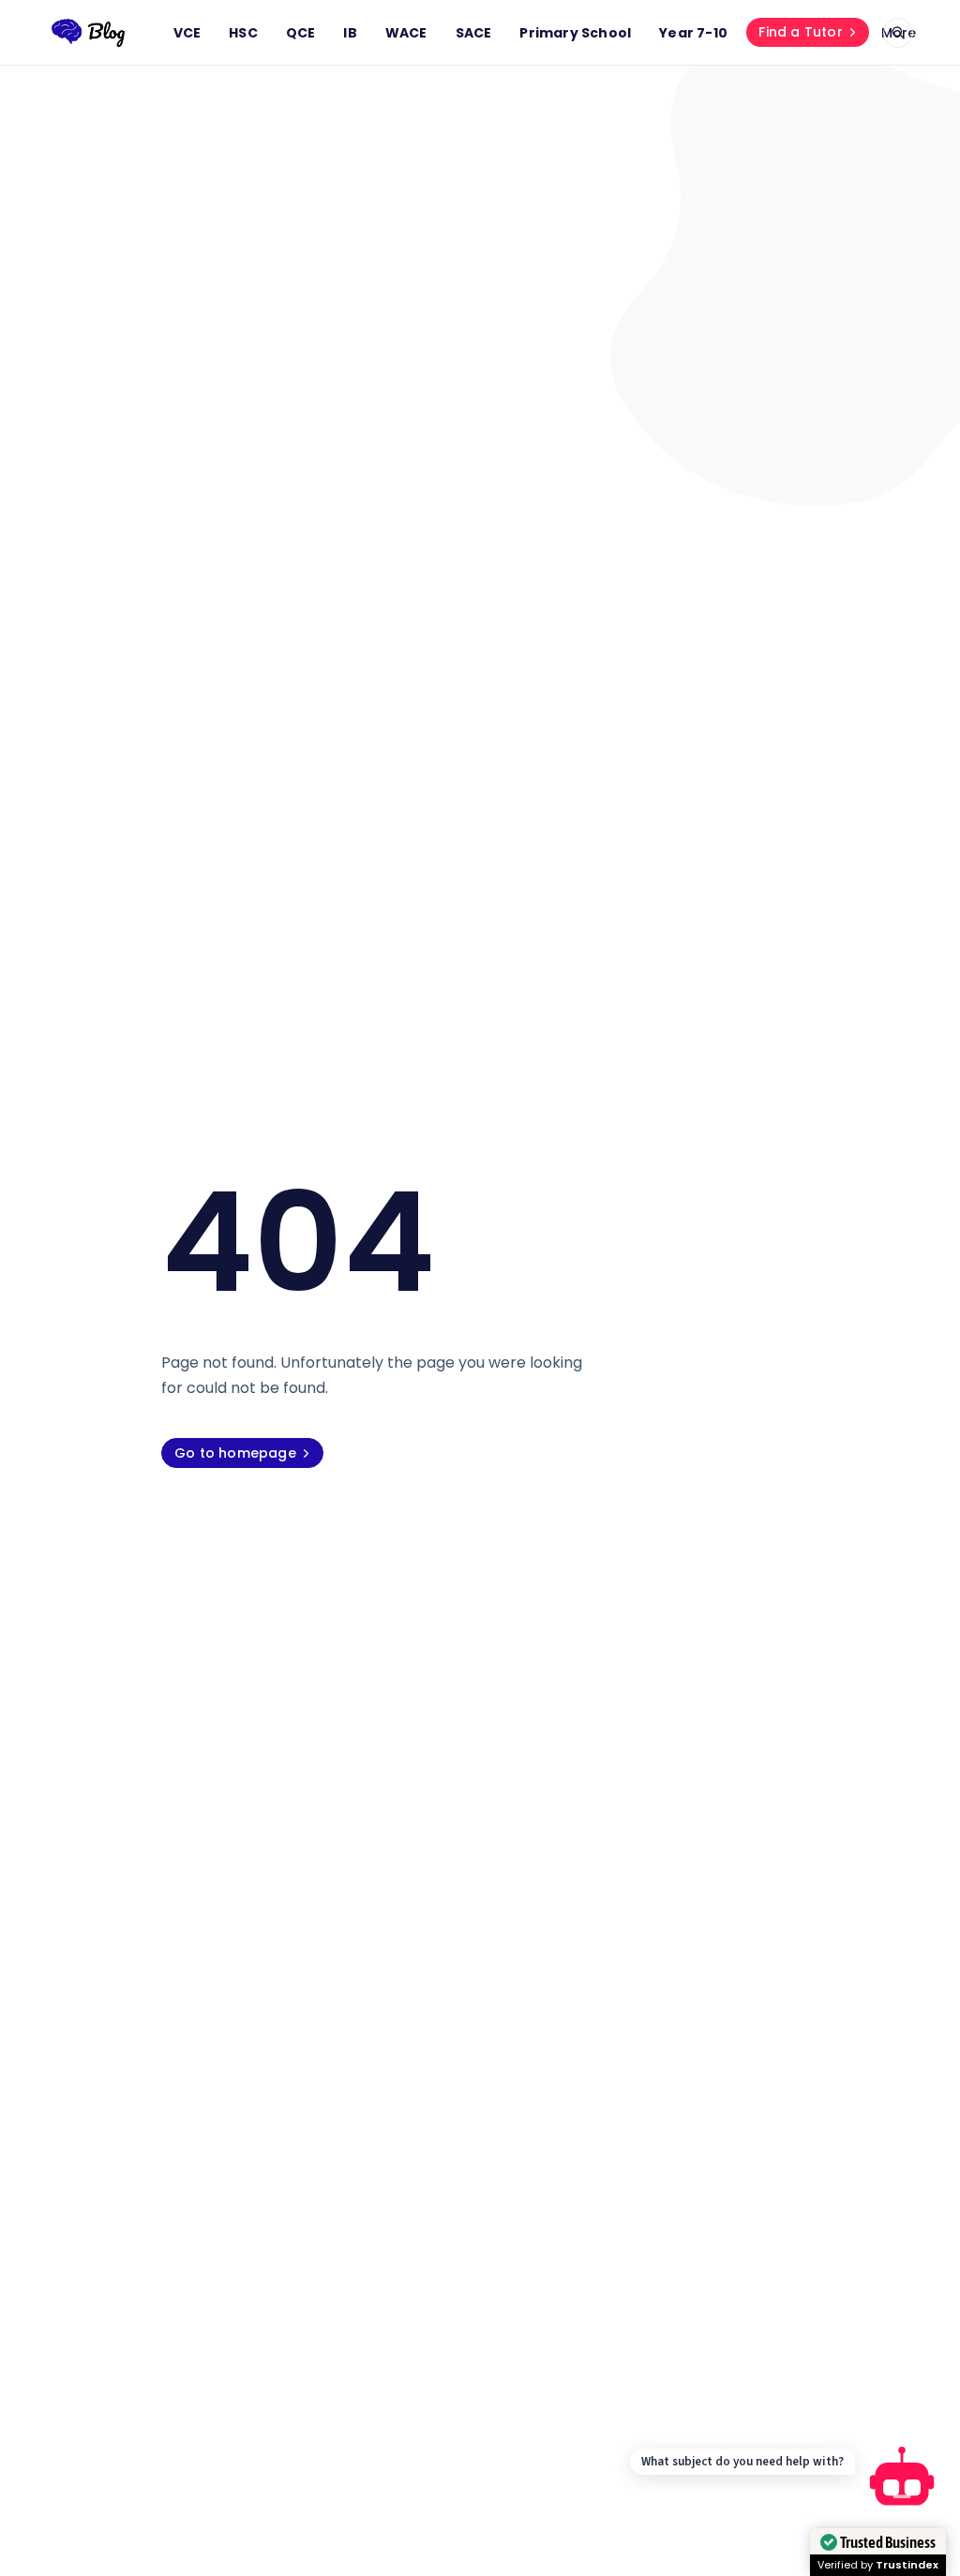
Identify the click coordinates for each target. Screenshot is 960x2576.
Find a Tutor (800, 32)
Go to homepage (235, 1453)
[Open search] (898, 33)
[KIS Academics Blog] (88, 33)
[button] (902, 2480)
